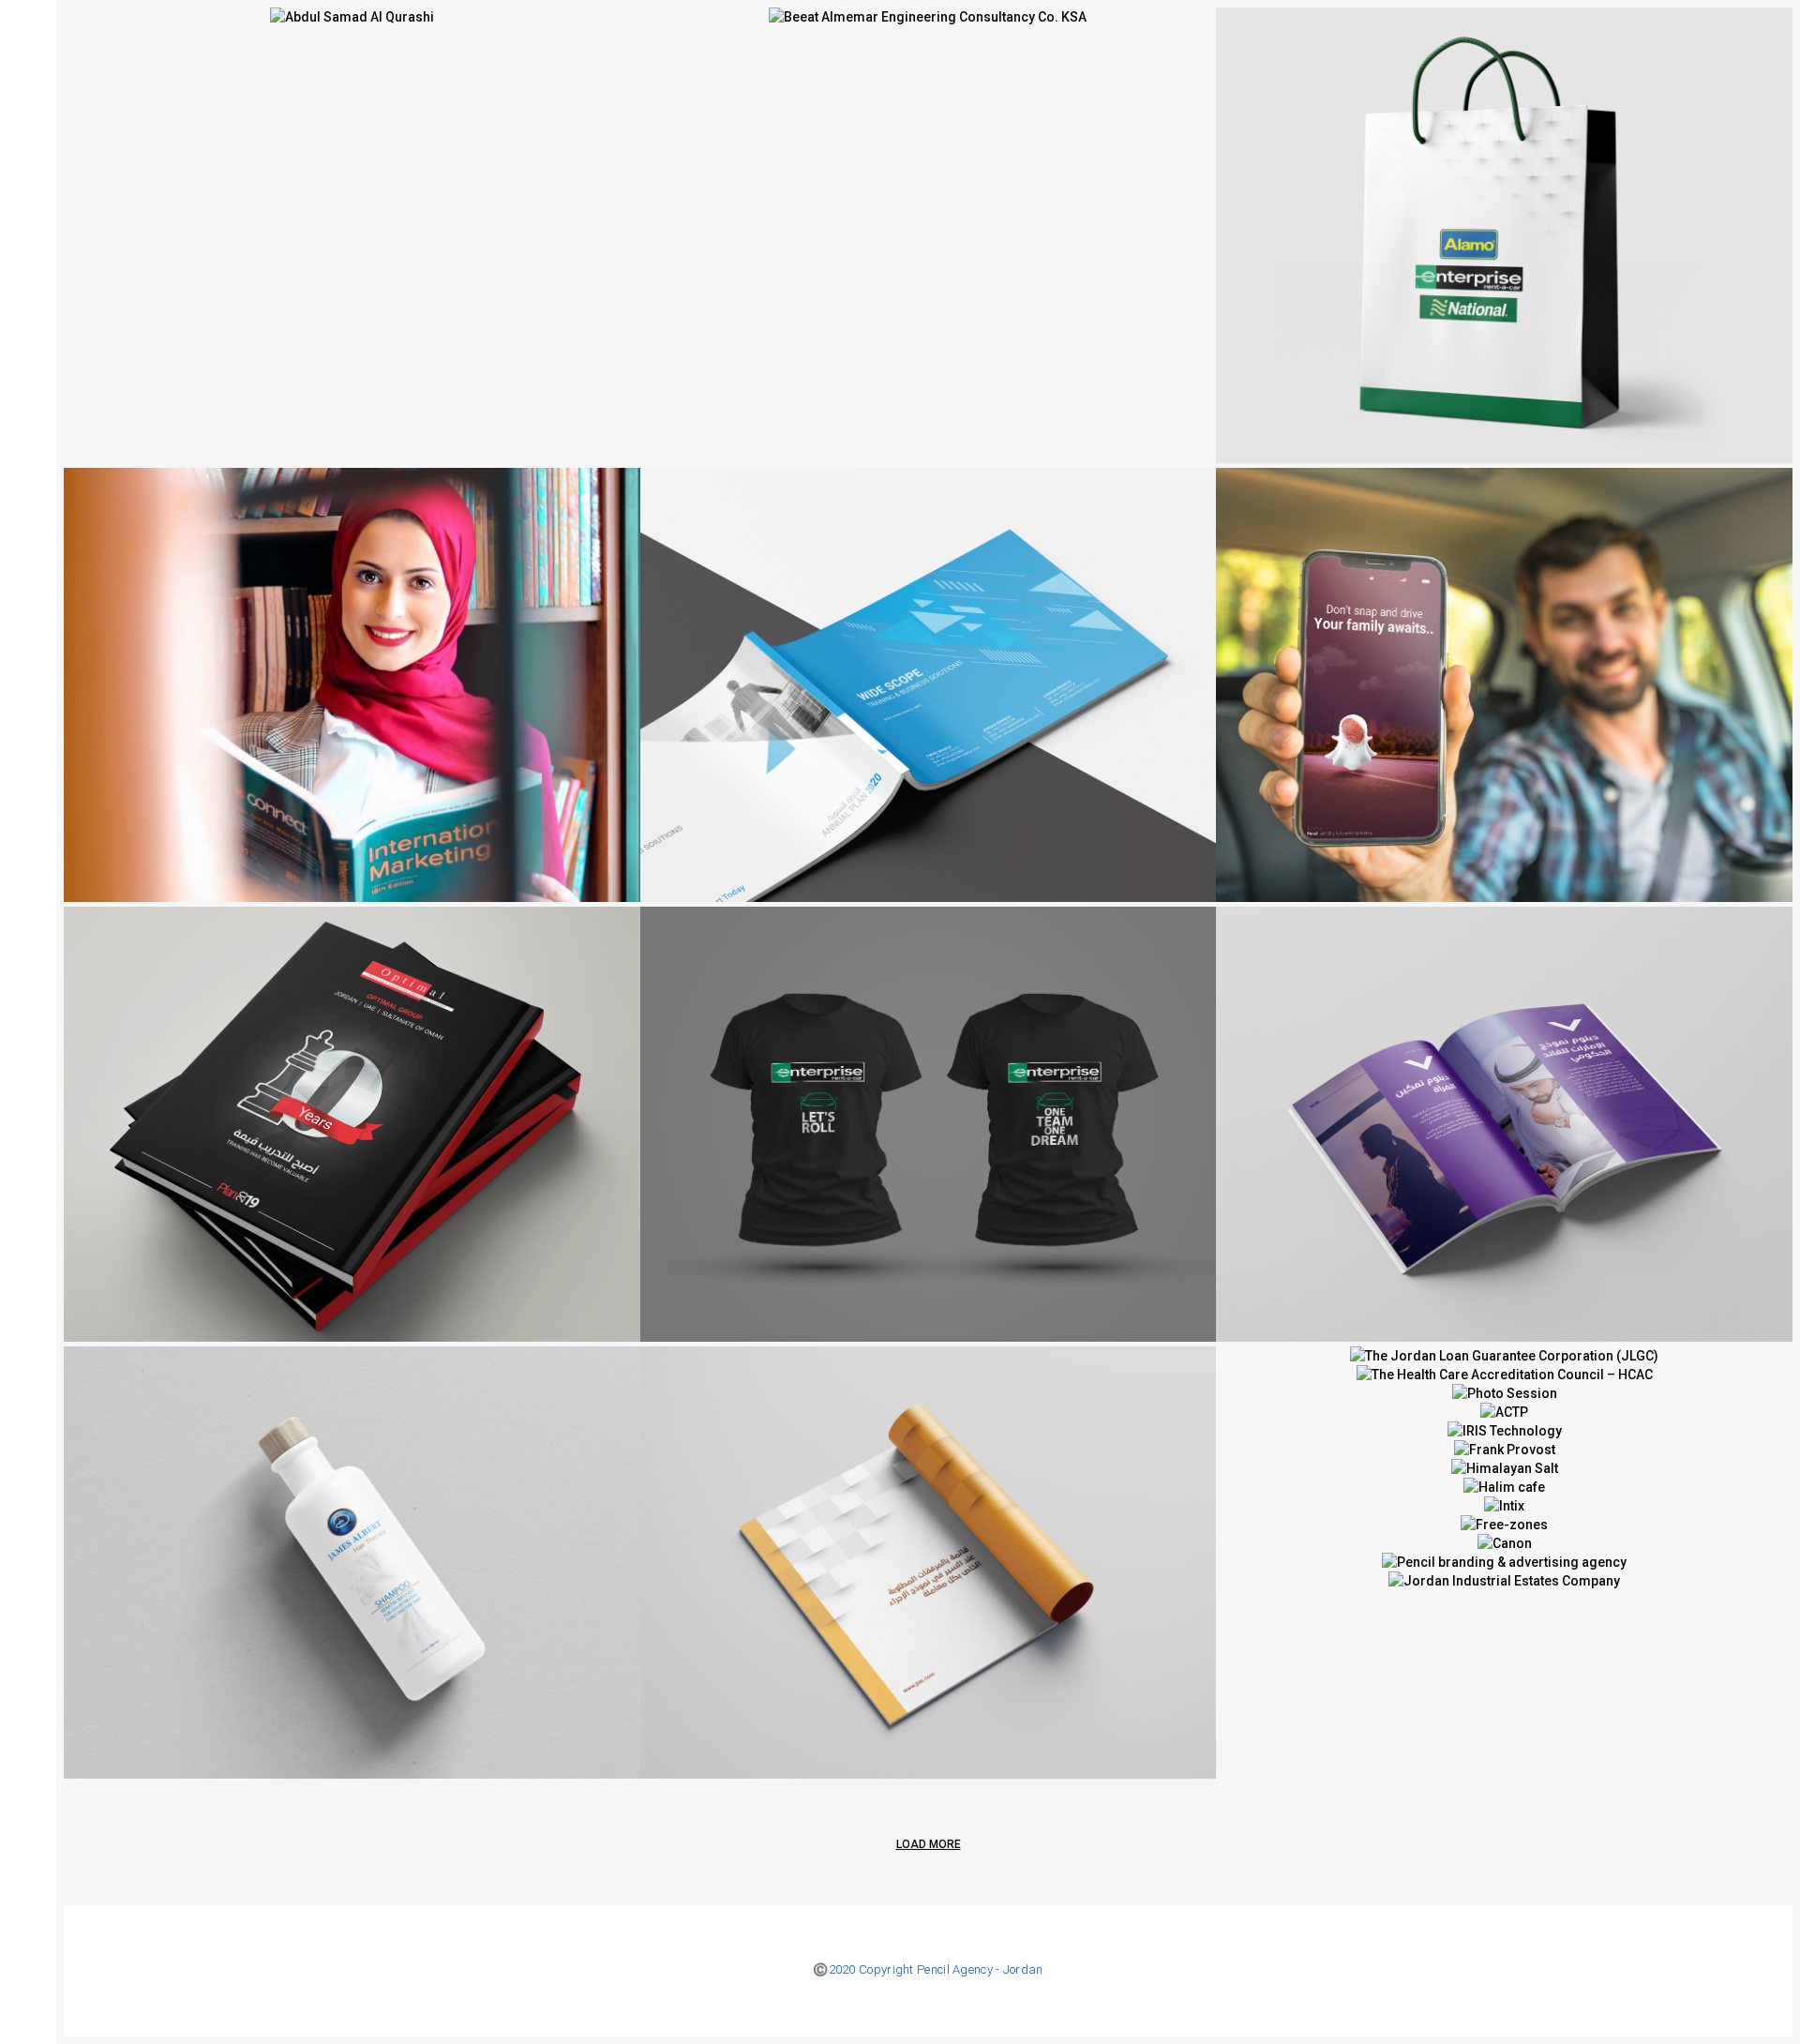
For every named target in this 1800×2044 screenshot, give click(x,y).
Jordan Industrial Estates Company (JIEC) (946, 1571)
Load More (929, 1844)
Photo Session (370, 694)
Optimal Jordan (371, 1134)
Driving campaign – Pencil (1523, 694)
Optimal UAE (1523, 1134)
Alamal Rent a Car (1523, 244)
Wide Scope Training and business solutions (947, 694)
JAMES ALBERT (370, 1571)
